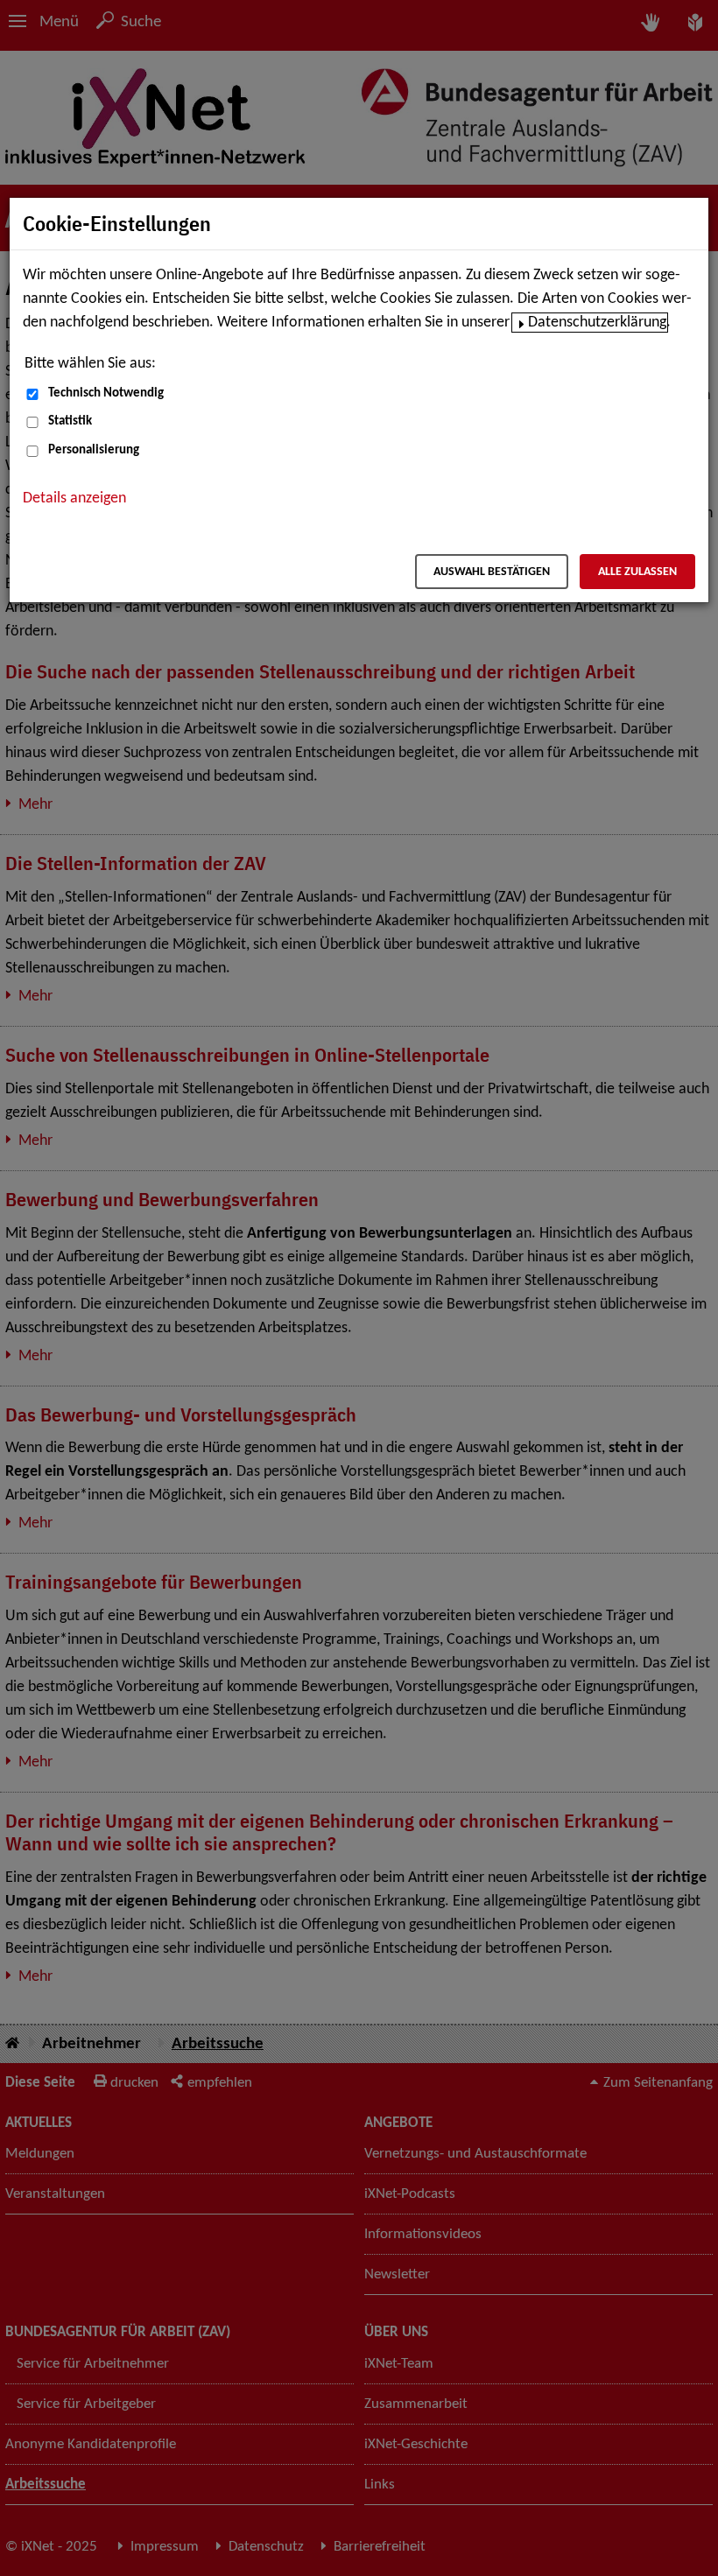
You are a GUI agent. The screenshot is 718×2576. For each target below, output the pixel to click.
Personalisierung (94, 450)
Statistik (70, 421)
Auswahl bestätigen (492, 572)
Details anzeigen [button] (74, 498)
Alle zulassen (637, 572)
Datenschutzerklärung (597, 323)
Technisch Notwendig (106, 393)
